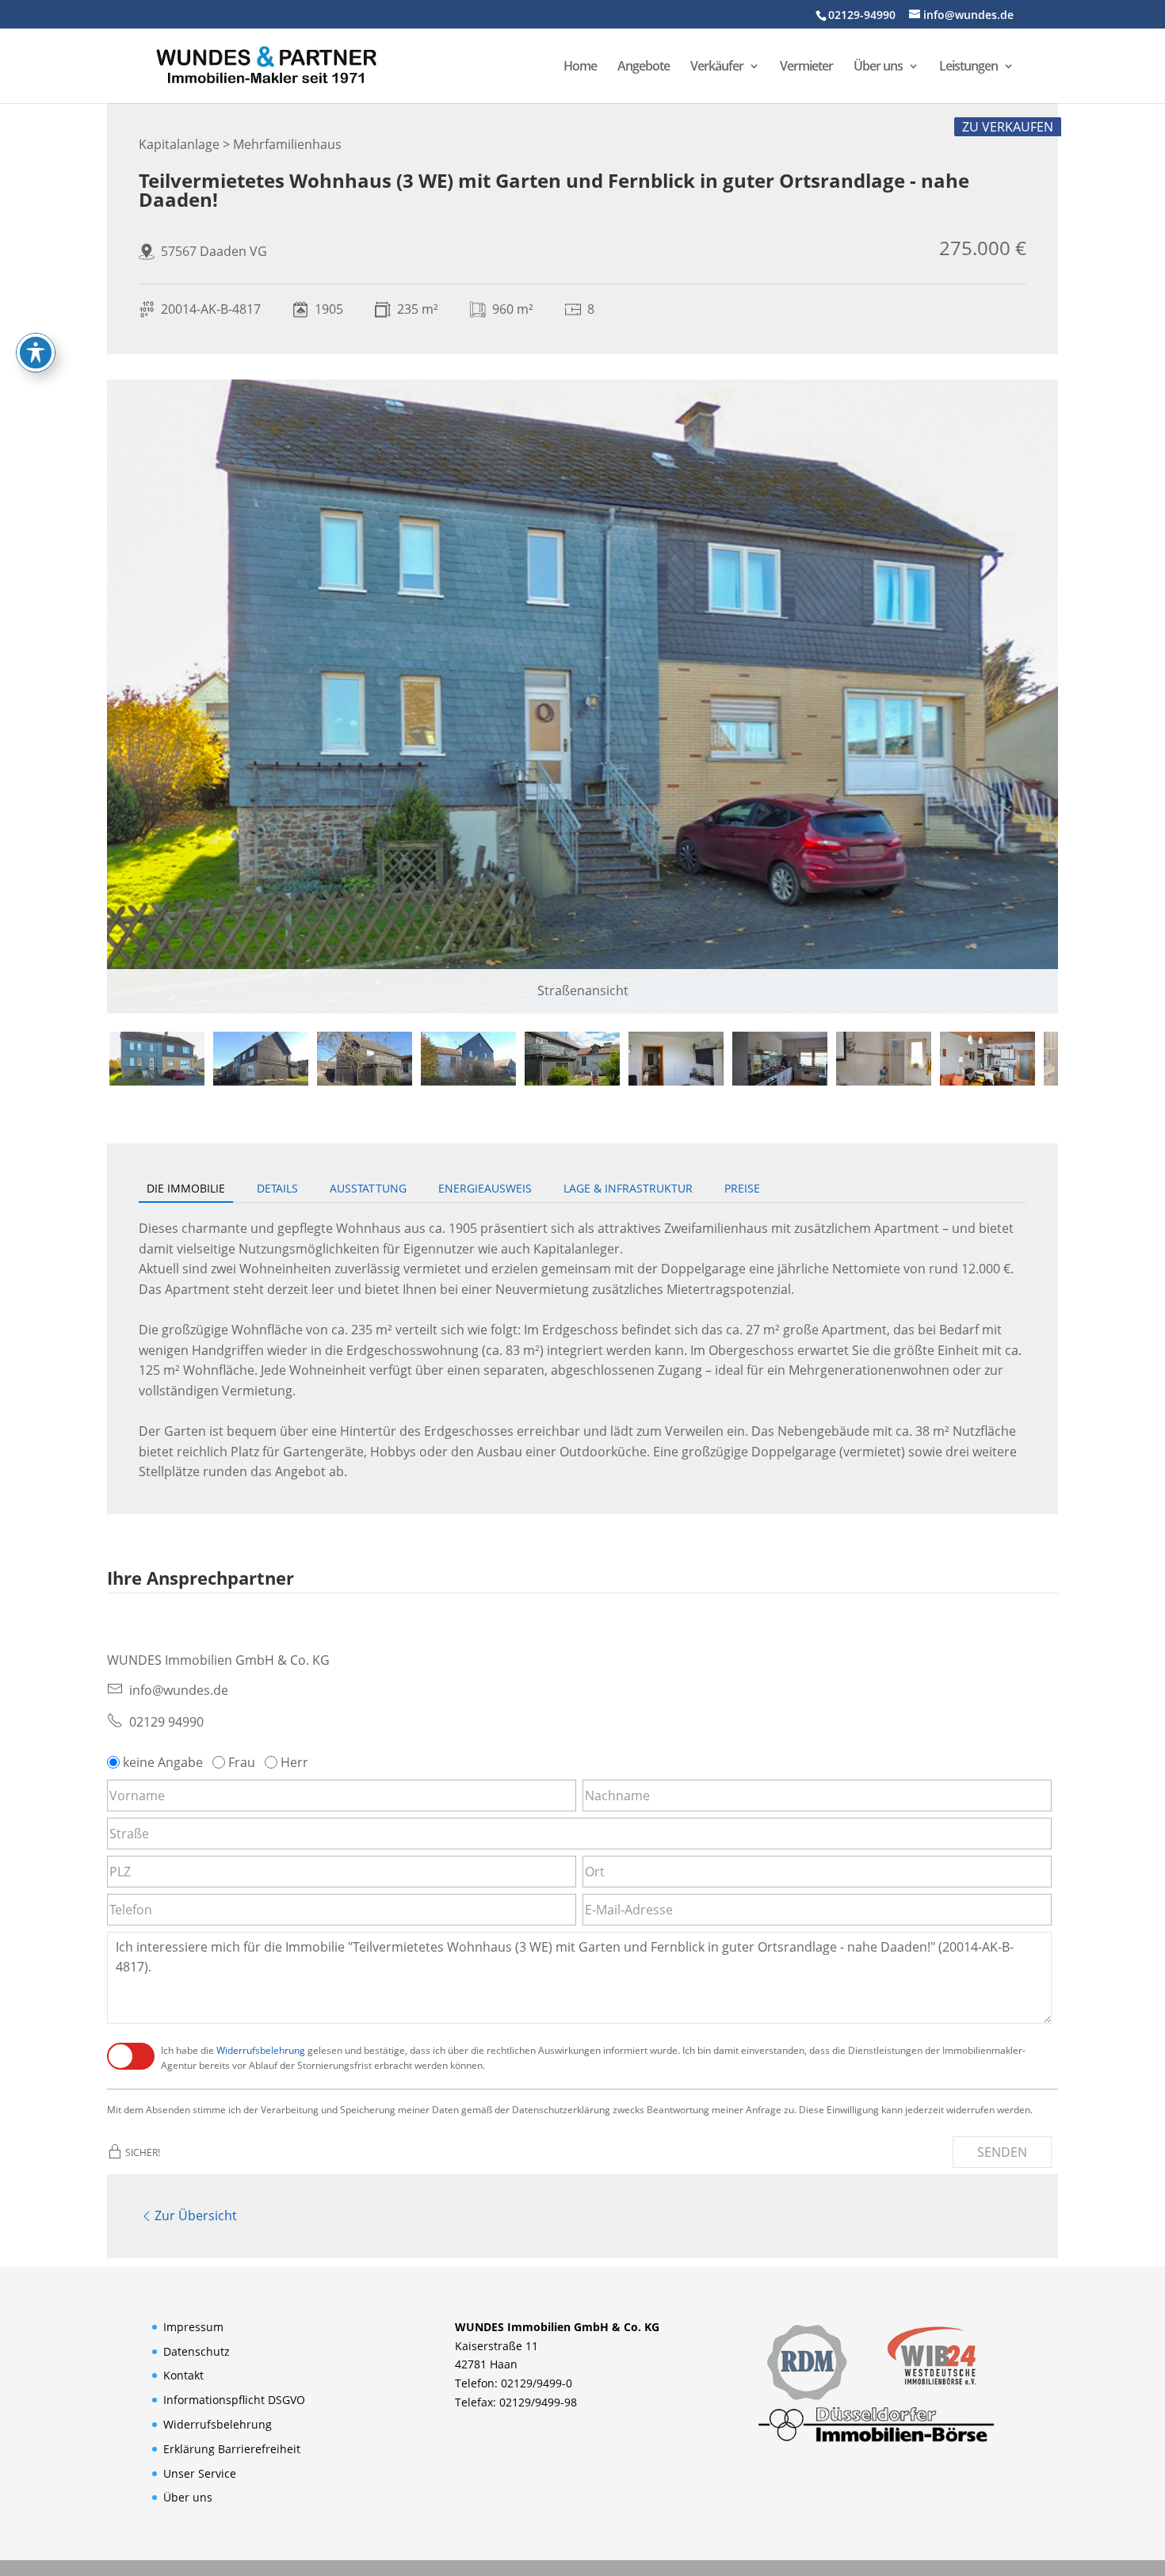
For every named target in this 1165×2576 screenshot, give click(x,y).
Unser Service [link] (200, 2473)
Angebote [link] (644, 67)
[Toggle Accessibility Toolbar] (36, 353)
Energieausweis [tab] (485, 1188)
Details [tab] (277, 1188)
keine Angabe (163, 1762)
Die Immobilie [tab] (186, 1188)
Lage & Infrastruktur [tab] (628, 1188)
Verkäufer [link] (717, 67)
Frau (242, 1762)
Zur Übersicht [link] (196, 2215)
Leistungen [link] (968, 67)
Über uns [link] (878, 67)
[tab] (157, 1059)
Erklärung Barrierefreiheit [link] (232, 2449)
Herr (294, 1762)
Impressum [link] (193, 2327)
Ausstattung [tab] (368, 1188)
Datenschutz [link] (197, 2351)
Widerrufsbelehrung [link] (261, 2050)
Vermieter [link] (806, 67)
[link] (266, 64)
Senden (1002, 2152)
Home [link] (580, 67)
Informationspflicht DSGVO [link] (234, 2400)
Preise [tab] (742, 1188)
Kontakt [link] (183, 2375)
